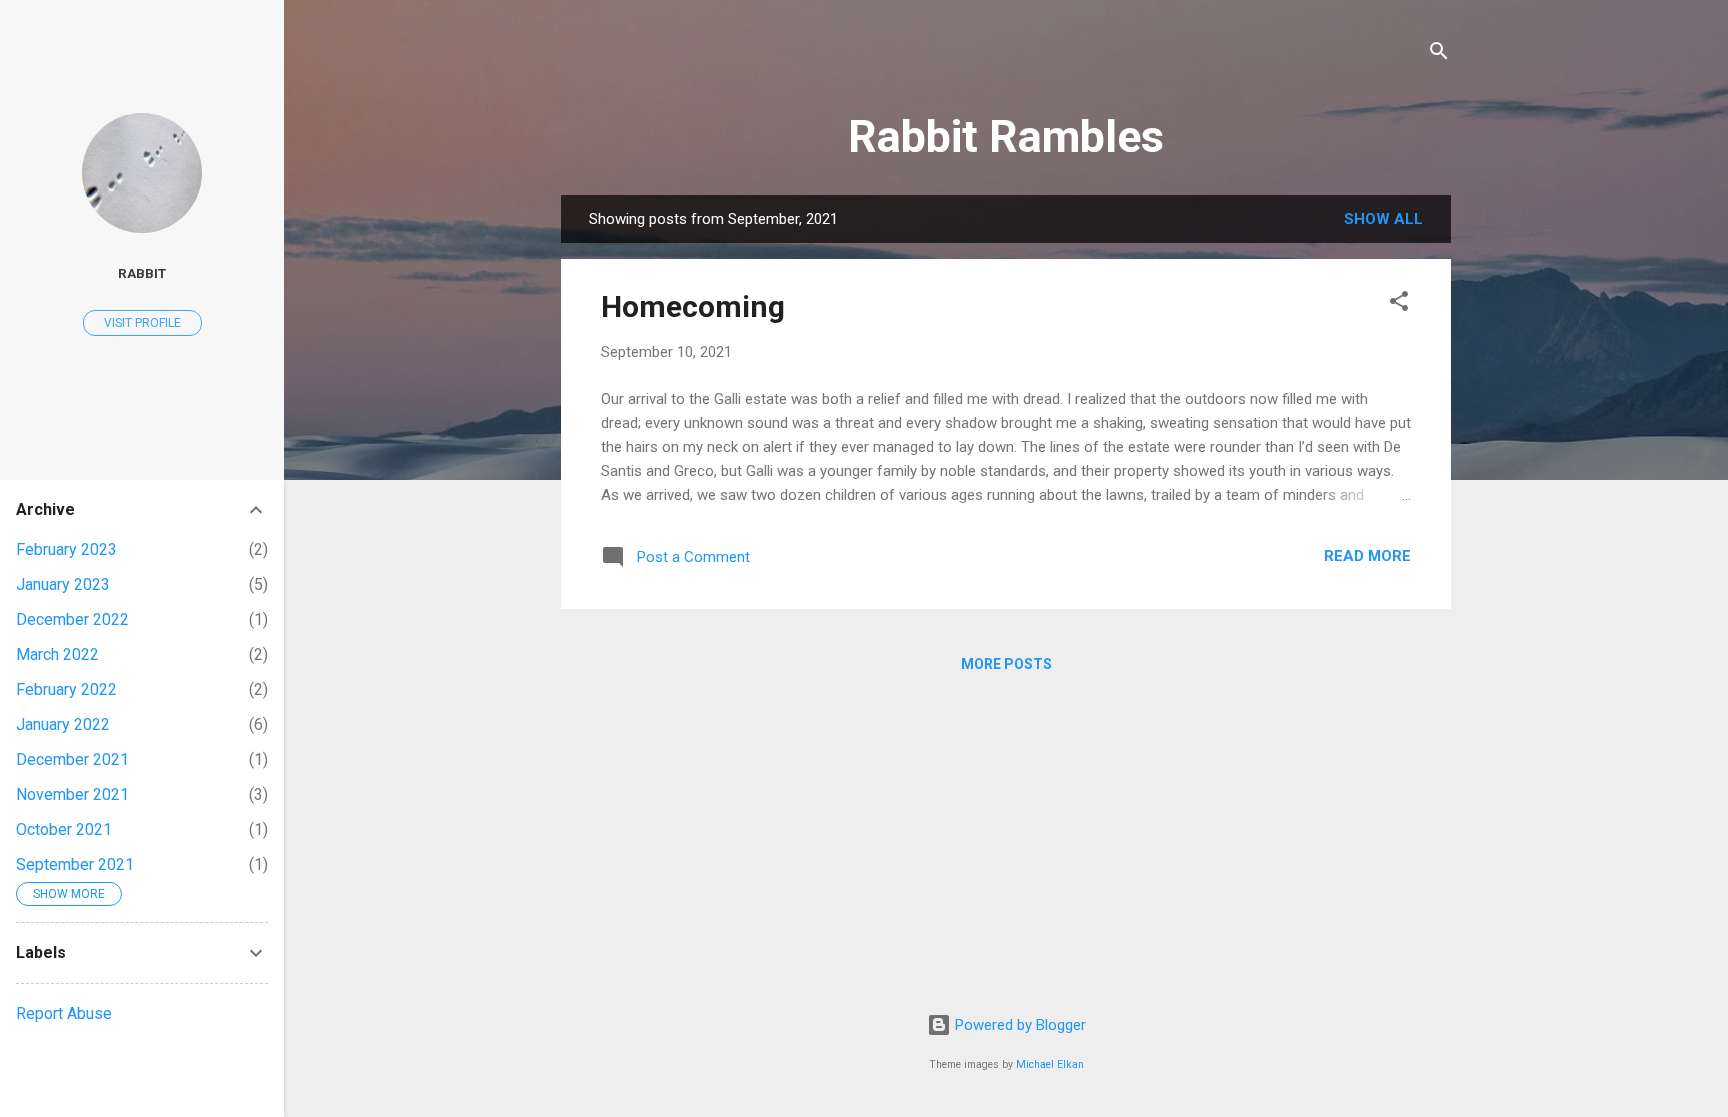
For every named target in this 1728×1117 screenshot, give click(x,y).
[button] (1399, 304)
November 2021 (72, 794)
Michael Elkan (1050, 1064)
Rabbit (142, 273)
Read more (1367, 556)
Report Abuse (64, 1013)
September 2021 (75, 864)
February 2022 (66, 689)
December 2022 (72, 619)
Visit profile (142, 323)
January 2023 (63, 584)
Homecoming (693, 306)
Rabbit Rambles (1006, 136)
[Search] (1439, 54)
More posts (1006, 664)
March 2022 (57, 654)
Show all (1383, 219)
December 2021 (72, 759)
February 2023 (66, 549)
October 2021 (64, 829)
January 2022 (63, 724)
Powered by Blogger (1018, 1025)
